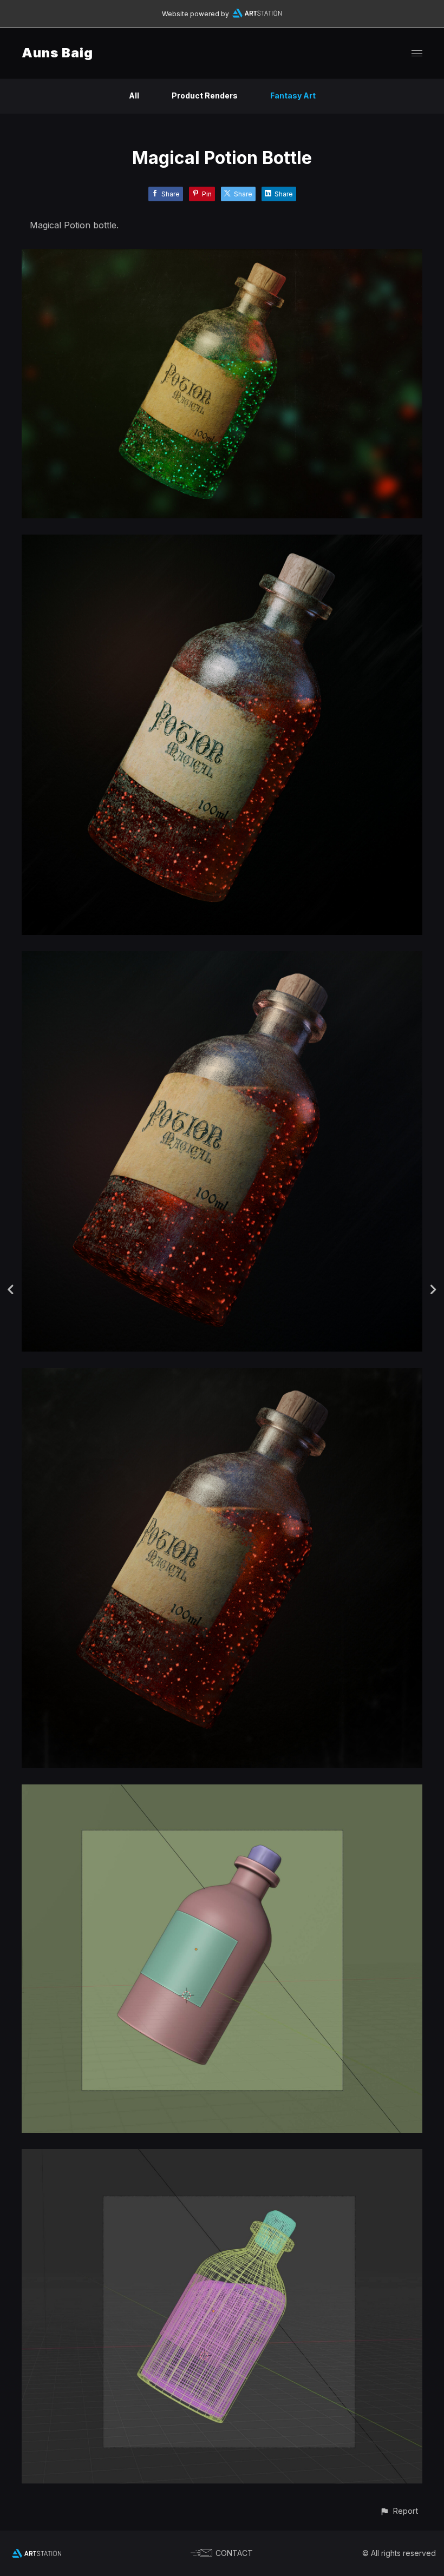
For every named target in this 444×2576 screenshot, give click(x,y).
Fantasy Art (293, 95)
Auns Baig (57, 53)
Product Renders (205, 95)
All (134, 95)
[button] (399, 2511)
